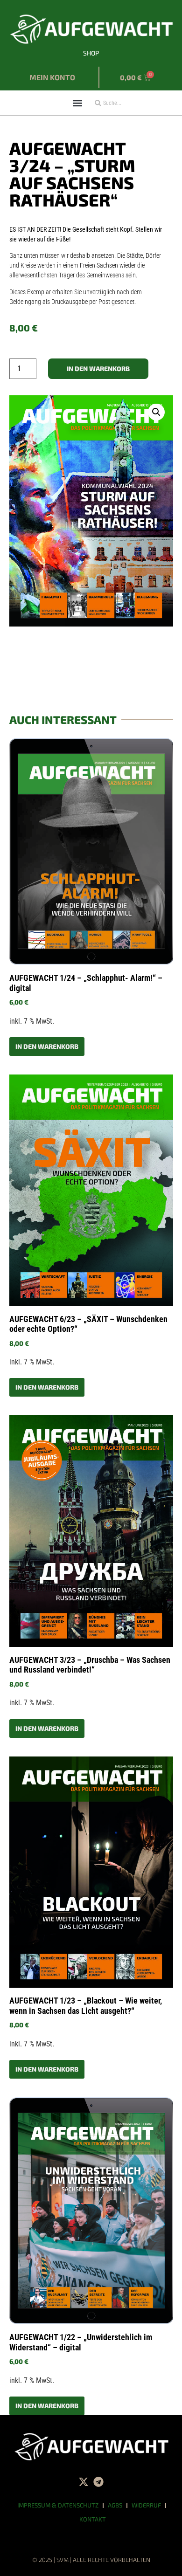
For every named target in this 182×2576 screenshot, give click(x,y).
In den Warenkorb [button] (47, 1046)
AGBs (115, 2505)
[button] (77, 103)
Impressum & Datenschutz (58, 2505)
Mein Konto (52, 77)
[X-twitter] (84, 2482)
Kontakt (93, 2519)
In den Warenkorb (98, 368)
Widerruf (146, 2505)
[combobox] (122, 103)
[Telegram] (98, 2482)
